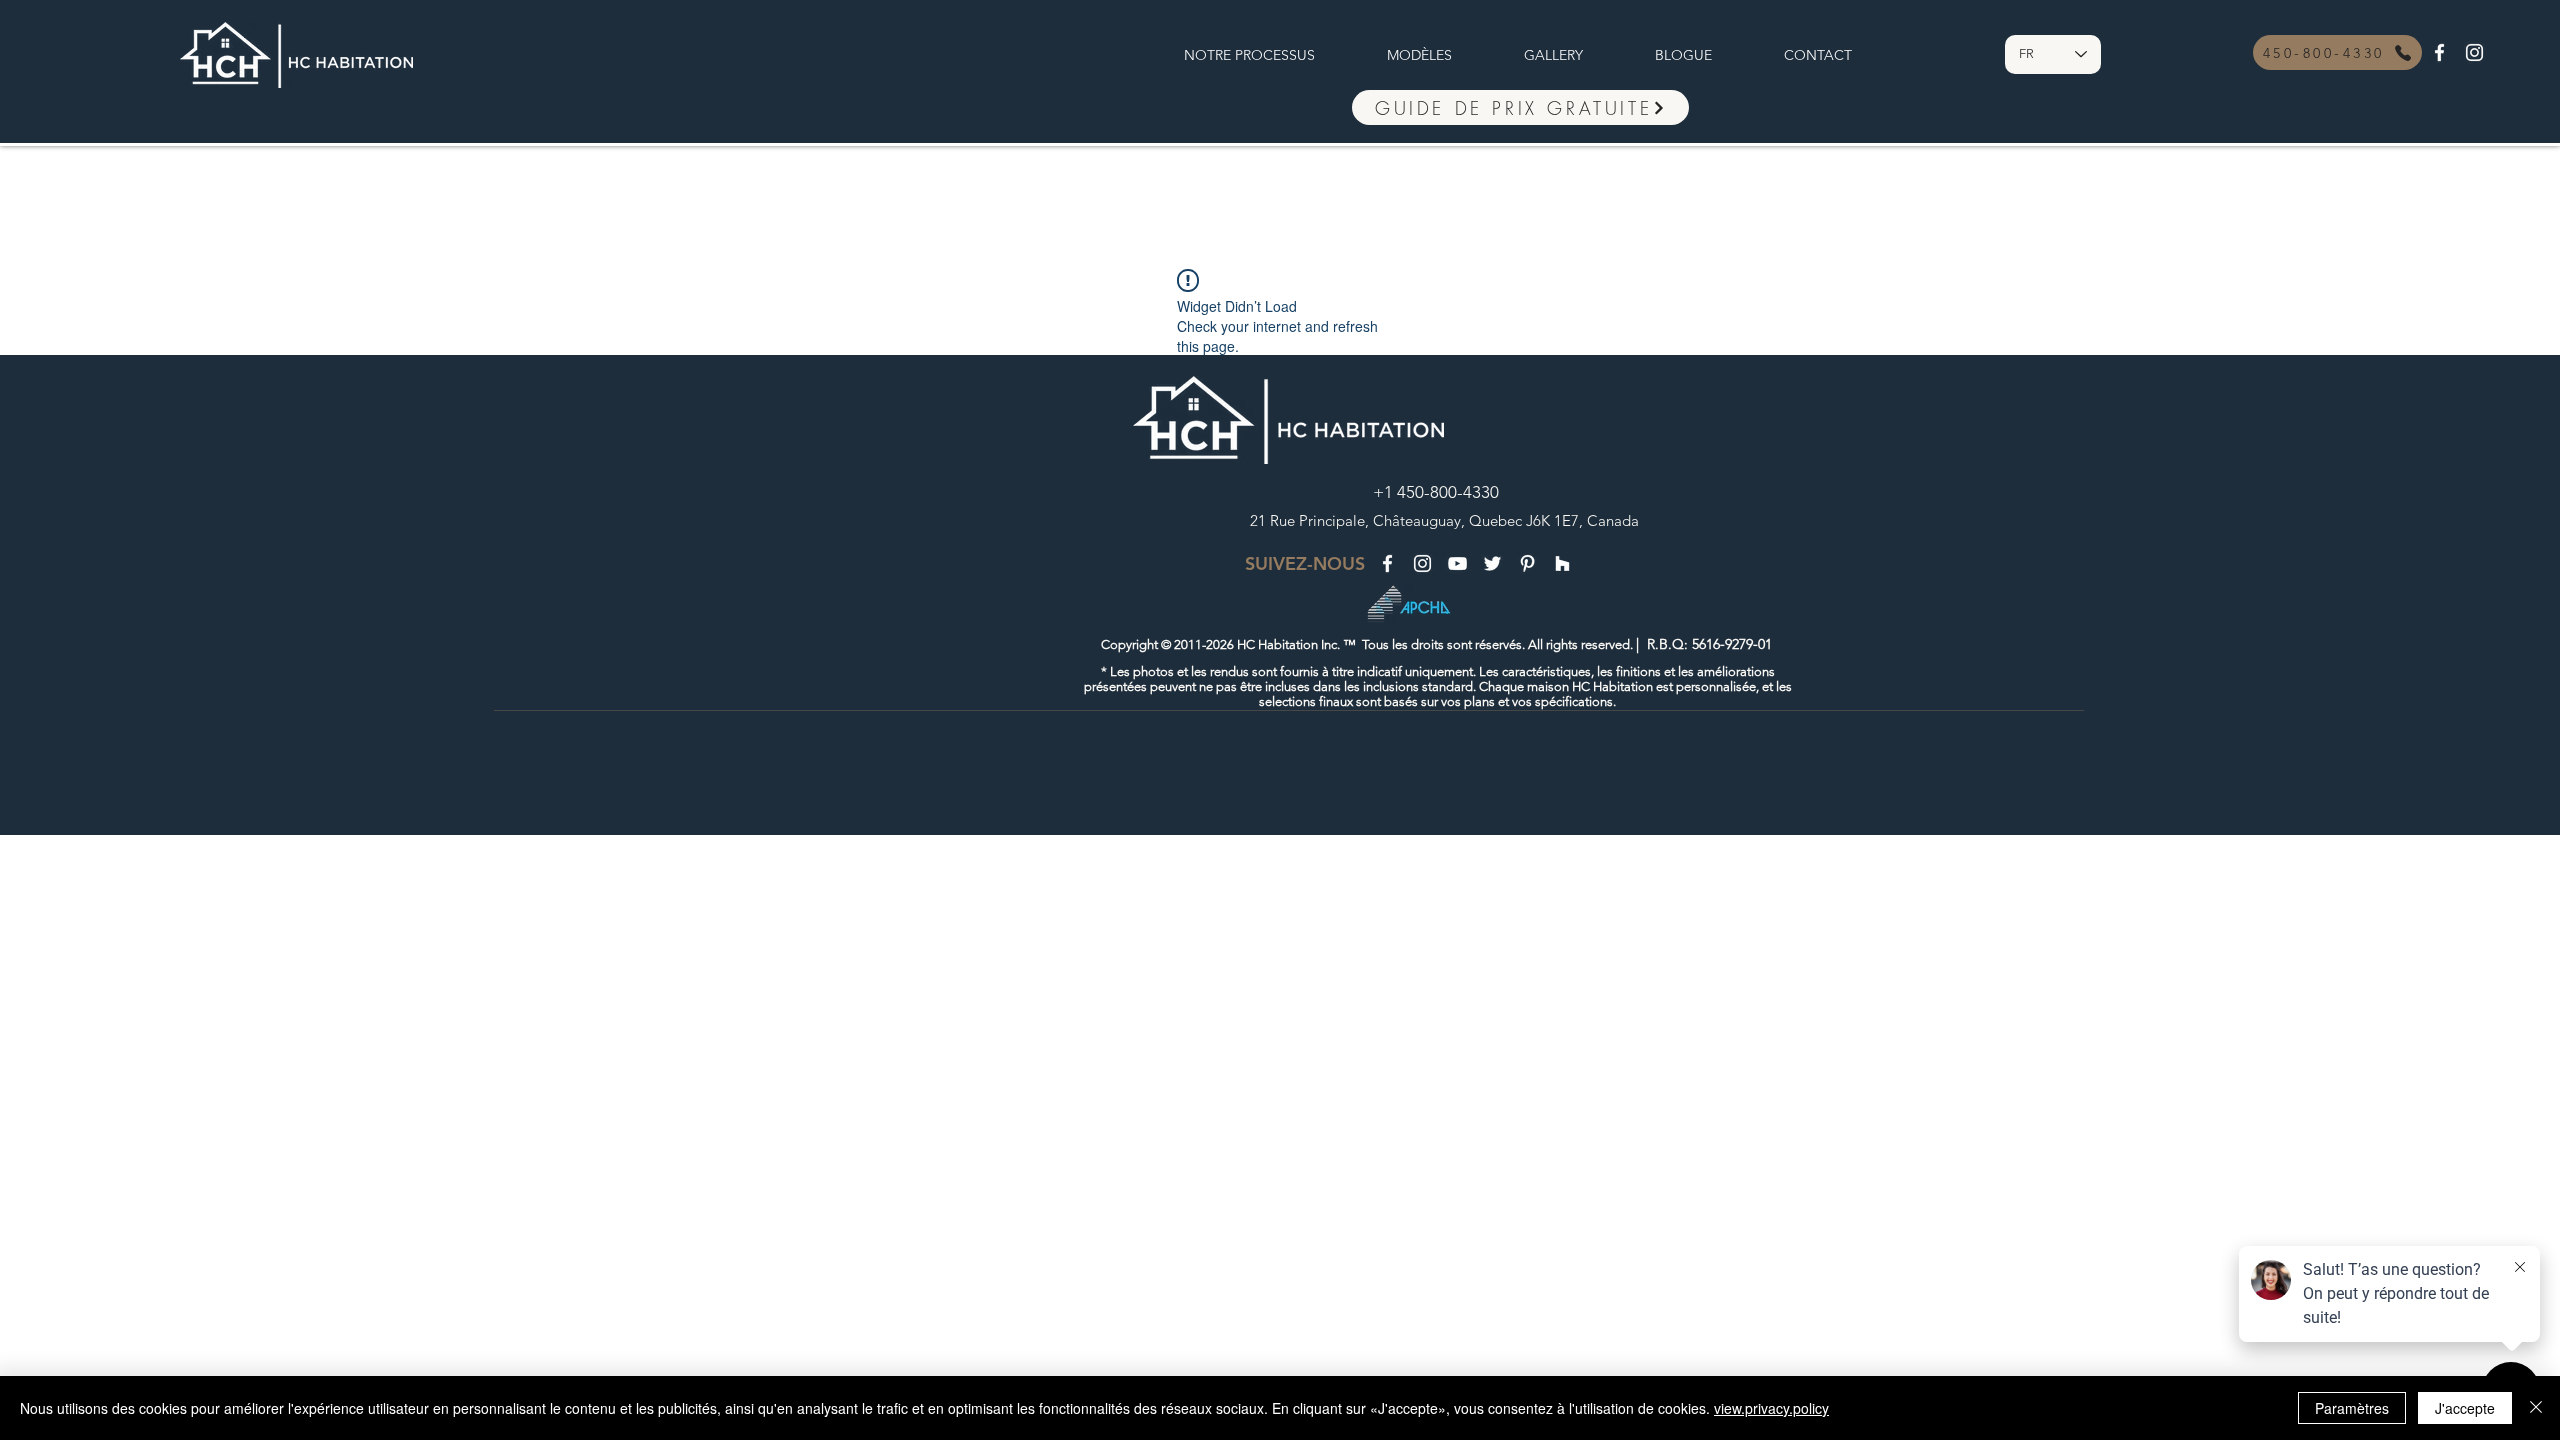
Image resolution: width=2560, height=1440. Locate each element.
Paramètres (2352, 1408)
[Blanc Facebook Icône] (2439, 52)
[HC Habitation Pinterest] (1527, 563)
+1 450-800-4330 (1436, 492)
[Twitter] (1492, 563)
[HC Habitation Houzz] (1562, 563)
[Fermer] (2536, 1408)
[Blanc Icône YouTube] (1457, 563)
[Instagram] (2474, 52)
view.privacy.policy (1771, 1408)
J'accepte (2465, 1408)
